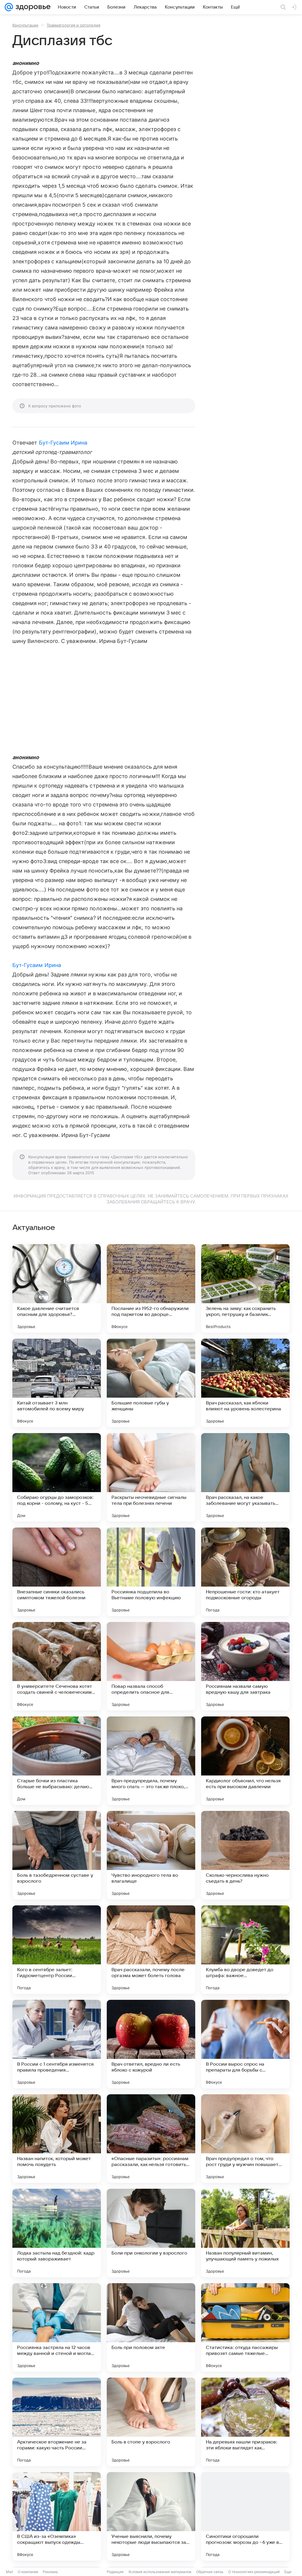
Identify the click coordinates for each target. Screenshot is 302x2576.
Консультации (25, 25)
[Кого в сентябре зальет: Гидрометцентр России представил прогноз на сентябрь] (57, 1950)
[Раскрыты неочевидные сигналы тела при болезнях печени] (151, 1477)
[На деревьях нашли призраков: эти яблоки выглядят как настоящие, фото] (245, 2422)
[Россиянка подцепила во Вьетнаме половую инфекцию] (151, 1572)
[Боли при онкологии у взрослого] (151, 2233)
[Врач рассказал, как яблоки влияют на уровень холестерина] (245, 1383)
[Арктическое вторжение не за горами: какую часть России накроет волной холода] (57, 2422)
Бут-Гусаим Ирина (63, 443)
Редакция (115, 2572)
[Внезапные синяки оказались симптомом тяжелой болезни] (57, 1572)
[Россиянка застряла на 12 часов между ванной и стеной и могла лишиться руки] (57, 2327)
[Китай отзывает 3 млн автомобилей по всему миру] (57, 1383)
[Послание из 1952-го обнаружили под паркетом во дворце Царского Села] (151, 1288)
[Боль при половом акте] (151, 2327)
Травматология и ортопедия (73, 25)
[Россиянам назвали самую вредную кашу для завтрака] (245, 1666)
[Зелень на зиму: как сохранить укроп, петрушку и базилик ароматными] (245, 1288)
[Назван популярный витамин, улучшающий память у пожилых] (245, 2233)
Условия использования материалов (160, 2572)
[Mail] (9, 7)
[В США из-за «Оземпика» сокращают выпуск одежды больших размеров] (57, 2516)
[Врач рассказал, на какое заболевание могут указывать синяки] (245, 1477)
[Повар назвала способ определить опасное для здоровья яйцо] (151, 1666)
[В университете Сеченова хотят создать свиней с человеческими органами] (57, 1666)
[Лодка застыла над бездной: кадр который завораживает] (57, 2233)
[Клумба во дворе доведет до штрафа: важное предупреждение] (245, 1950)
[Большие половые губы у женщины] (151, 1383)
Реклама (50, 2572)
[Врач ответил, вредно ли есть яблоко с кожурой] (151, 2044)
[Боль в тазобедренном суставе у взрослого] (57, 1855)
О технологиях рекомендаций (254, 2572)
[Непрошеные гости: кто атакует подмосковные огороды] (245, 1572)
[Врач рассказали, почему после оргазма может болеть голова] (151, 1950)
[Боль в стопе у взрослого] (151, 2422)
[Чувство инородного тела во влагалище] (151, 1855)
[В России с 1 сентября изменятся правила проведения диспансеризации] (57, 2044)
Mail (9, 2572)
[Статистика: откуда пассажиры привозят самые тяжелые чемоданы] (245, 2327)
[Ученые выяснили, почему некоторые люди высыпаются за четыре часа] (151, 2516)
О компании (28, 2572)
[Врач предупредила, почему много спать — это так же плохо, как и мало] (151, 1761)
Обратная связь (210, 2572)
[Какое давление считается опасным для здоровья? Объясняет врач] (57, 1288)
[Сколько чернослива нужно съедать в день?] (245, 1855)
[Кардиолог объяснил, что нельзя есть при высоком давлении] (245, 1761)
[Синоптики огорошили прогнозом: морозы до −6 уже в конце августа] (245, 2516)
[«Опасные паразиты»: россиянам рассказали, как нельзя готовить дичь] (151, 2139)
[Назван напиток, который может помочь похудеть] (57, 2139)
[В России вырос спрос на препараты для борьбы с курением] (245, 2044)
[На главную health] (32, 7)
